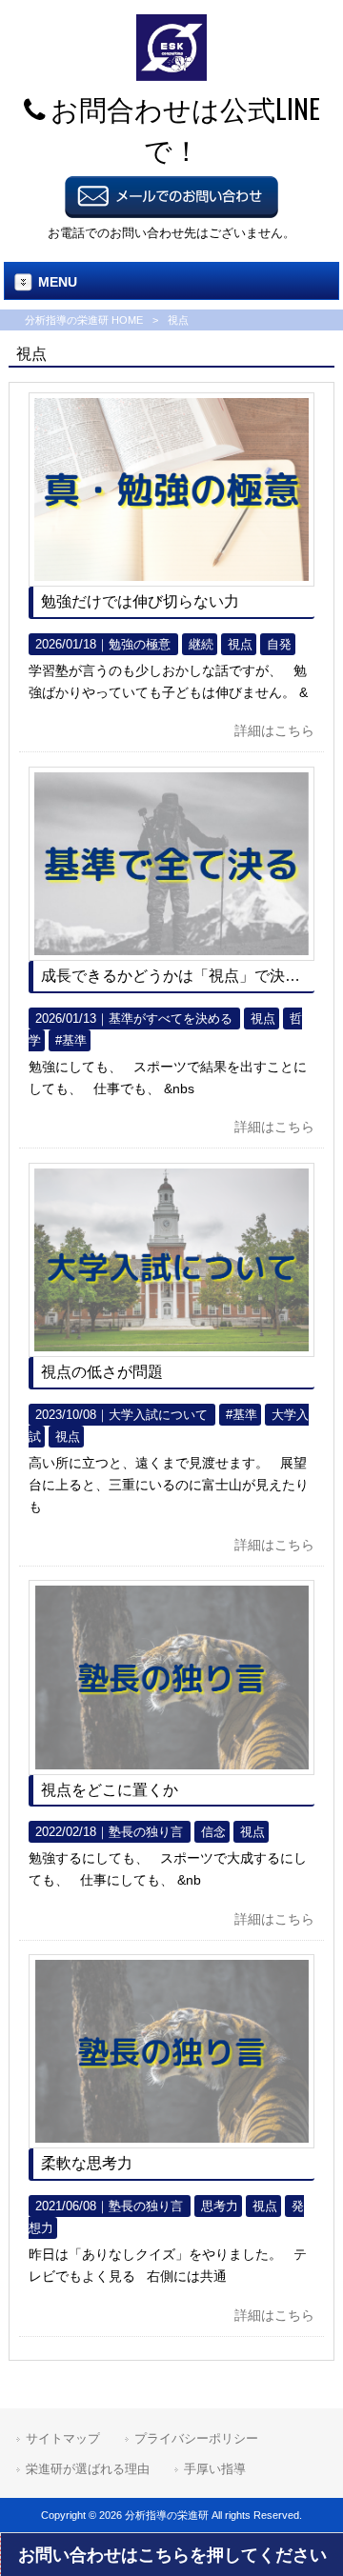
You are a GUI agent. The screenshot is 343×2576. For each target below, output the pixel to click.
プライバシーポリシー (196, 2438)
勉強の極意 (140, 644)
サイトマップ (63, 2438)
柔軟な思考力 (87, 2163)
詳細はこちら (274, 730)
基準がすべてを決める (171, 1018)
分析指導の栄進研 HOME (84, 320)
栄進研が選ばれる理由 (88, 2469)
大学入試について (158, 1415)
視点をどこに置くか (110, 1790)
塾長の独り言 (146, 1832)
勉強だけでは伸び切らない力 (140, 601)
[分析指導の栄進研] (171, 76)
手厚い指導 (215, 2469)
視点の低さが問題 (102, 1372)
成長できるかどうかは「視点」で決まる (178, 976)
